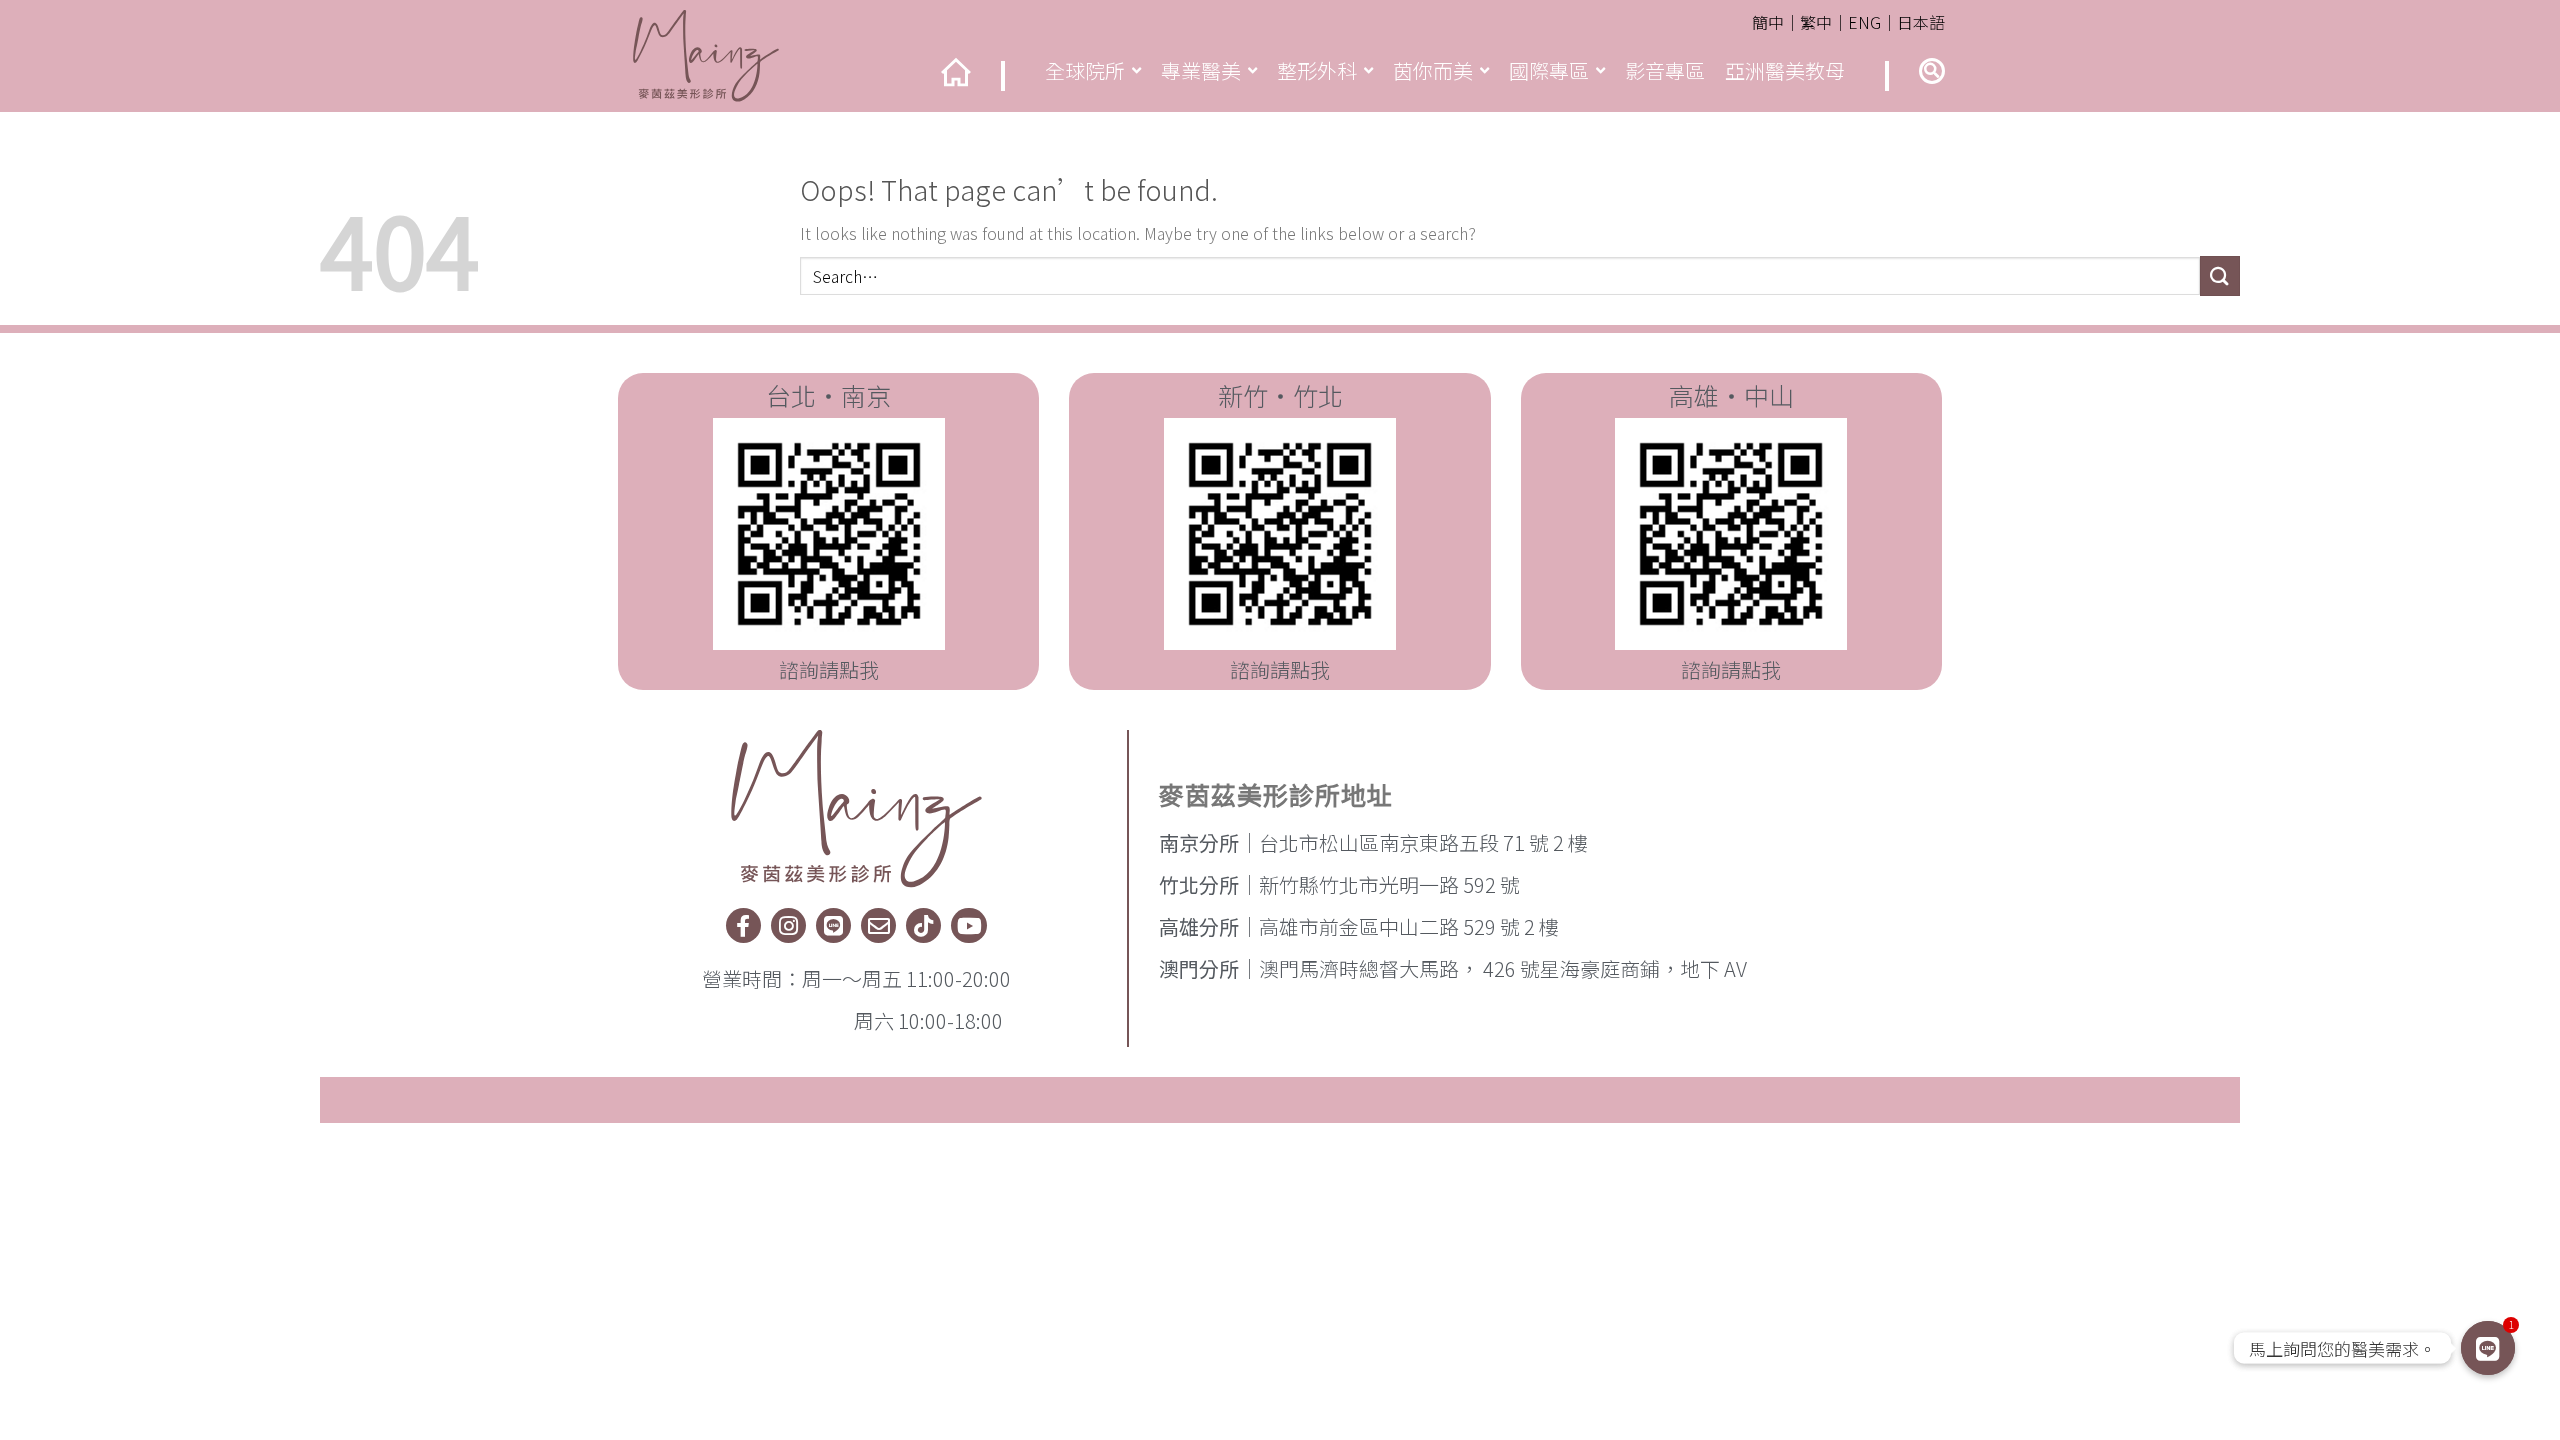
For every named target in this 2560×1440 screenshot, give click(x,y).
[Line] (833, 925)
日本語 (1921, 22)
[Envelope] (878, 925)
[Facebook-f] (743, 925)
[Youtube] (968, 925)
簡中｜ (1776, 22)
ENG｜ (1872, 22)
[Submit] (2220, 275)
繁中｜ (1824, 22)
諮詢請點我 (829, 669)
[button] (1932, 71)
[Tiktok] (923, 925)
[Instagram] (788, 925)
